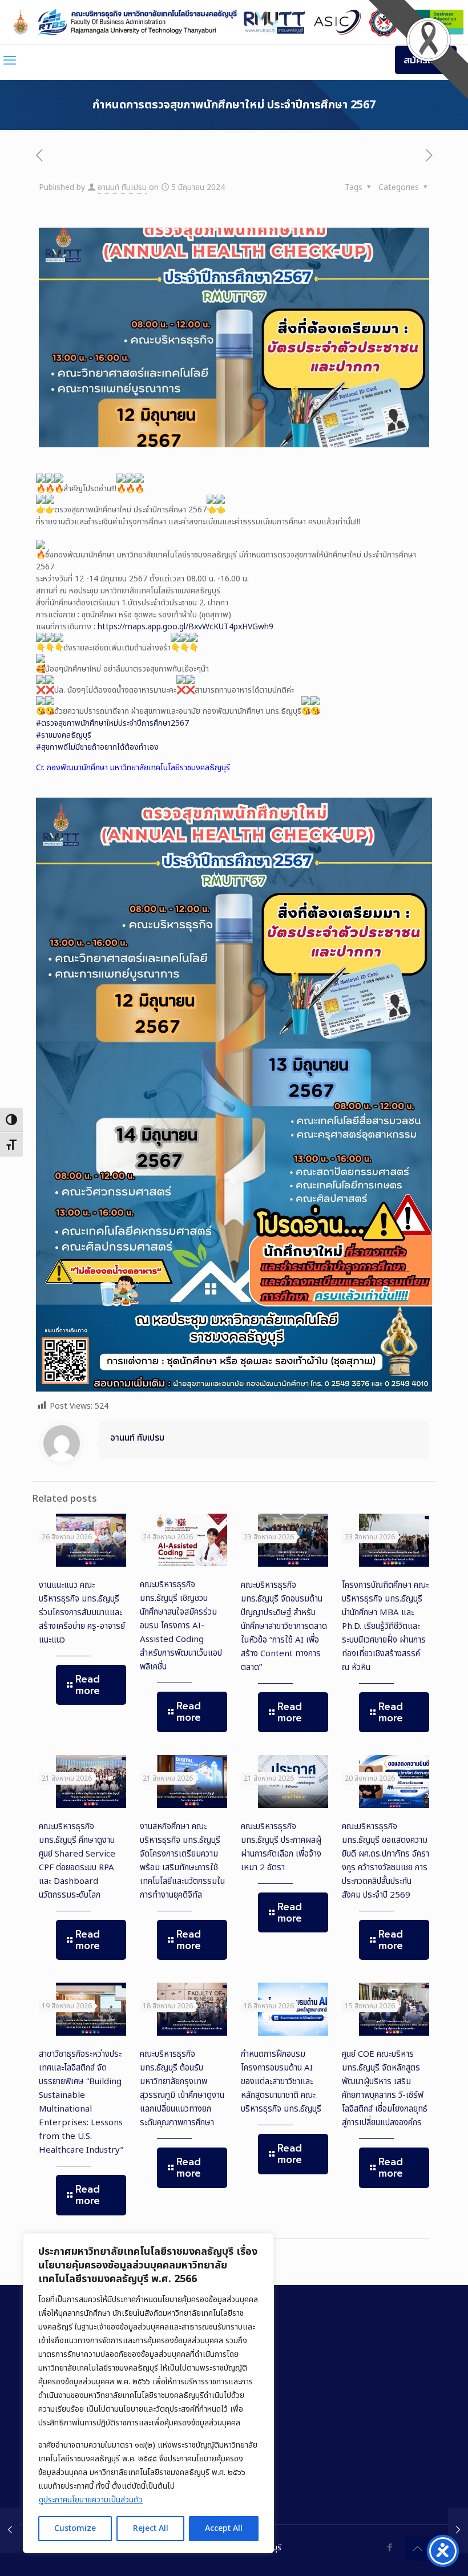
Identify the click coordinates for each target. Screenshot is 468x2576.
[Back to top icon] (417, 2549)
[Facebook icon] (390, 2548)
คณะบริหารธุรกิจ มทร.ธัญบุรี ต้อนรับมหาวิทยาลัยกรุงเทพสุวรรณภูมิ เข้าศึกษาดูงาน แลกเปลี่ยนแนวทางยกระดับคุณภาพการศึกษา (182, 2088)
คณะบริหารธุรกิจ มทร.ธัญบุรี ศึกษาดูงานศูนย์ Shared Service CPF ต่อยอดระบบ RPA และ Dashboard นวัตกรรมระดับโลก (77, 1861)
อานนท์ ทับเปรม (122, 187)
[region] (148, 2393)
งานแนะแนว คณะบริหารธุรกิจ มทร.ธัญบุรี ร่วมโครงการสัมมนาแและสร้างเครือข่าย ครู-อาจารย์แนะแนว (82, 1613)
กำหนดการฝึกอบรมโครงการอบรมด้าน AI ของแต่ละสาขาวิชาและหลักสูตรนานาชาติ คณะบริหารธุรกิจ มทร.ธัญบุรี (281, 2082)
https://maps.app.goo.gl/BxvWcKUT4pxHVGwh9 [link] (185, 627)
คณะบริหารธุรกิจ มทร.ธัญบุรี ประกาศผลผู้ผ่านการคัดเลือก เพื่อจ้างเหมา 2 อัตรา (281, 1847)
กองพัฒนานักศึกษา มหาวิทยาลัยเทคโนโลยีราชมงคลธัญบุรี (138, 768)
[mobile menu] (10, 61)
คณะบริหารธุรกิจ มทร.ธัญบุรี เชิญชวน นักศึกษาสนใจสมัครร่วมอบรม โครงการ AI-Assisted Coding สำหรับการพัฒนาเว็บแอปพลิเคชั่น (181, 1626)
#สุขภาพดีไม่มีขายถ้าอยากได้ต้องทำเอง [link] (97, 747)
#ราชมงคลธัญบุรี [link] (64, 735)
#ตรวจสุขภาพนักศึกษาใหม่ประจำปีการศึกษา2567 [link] (112, 723)
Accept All (224, 2528)
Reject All (151, 2528)
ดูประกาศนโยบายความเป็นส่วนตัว (91, 2500)
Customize (75, 2528)
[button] (234, 768)
